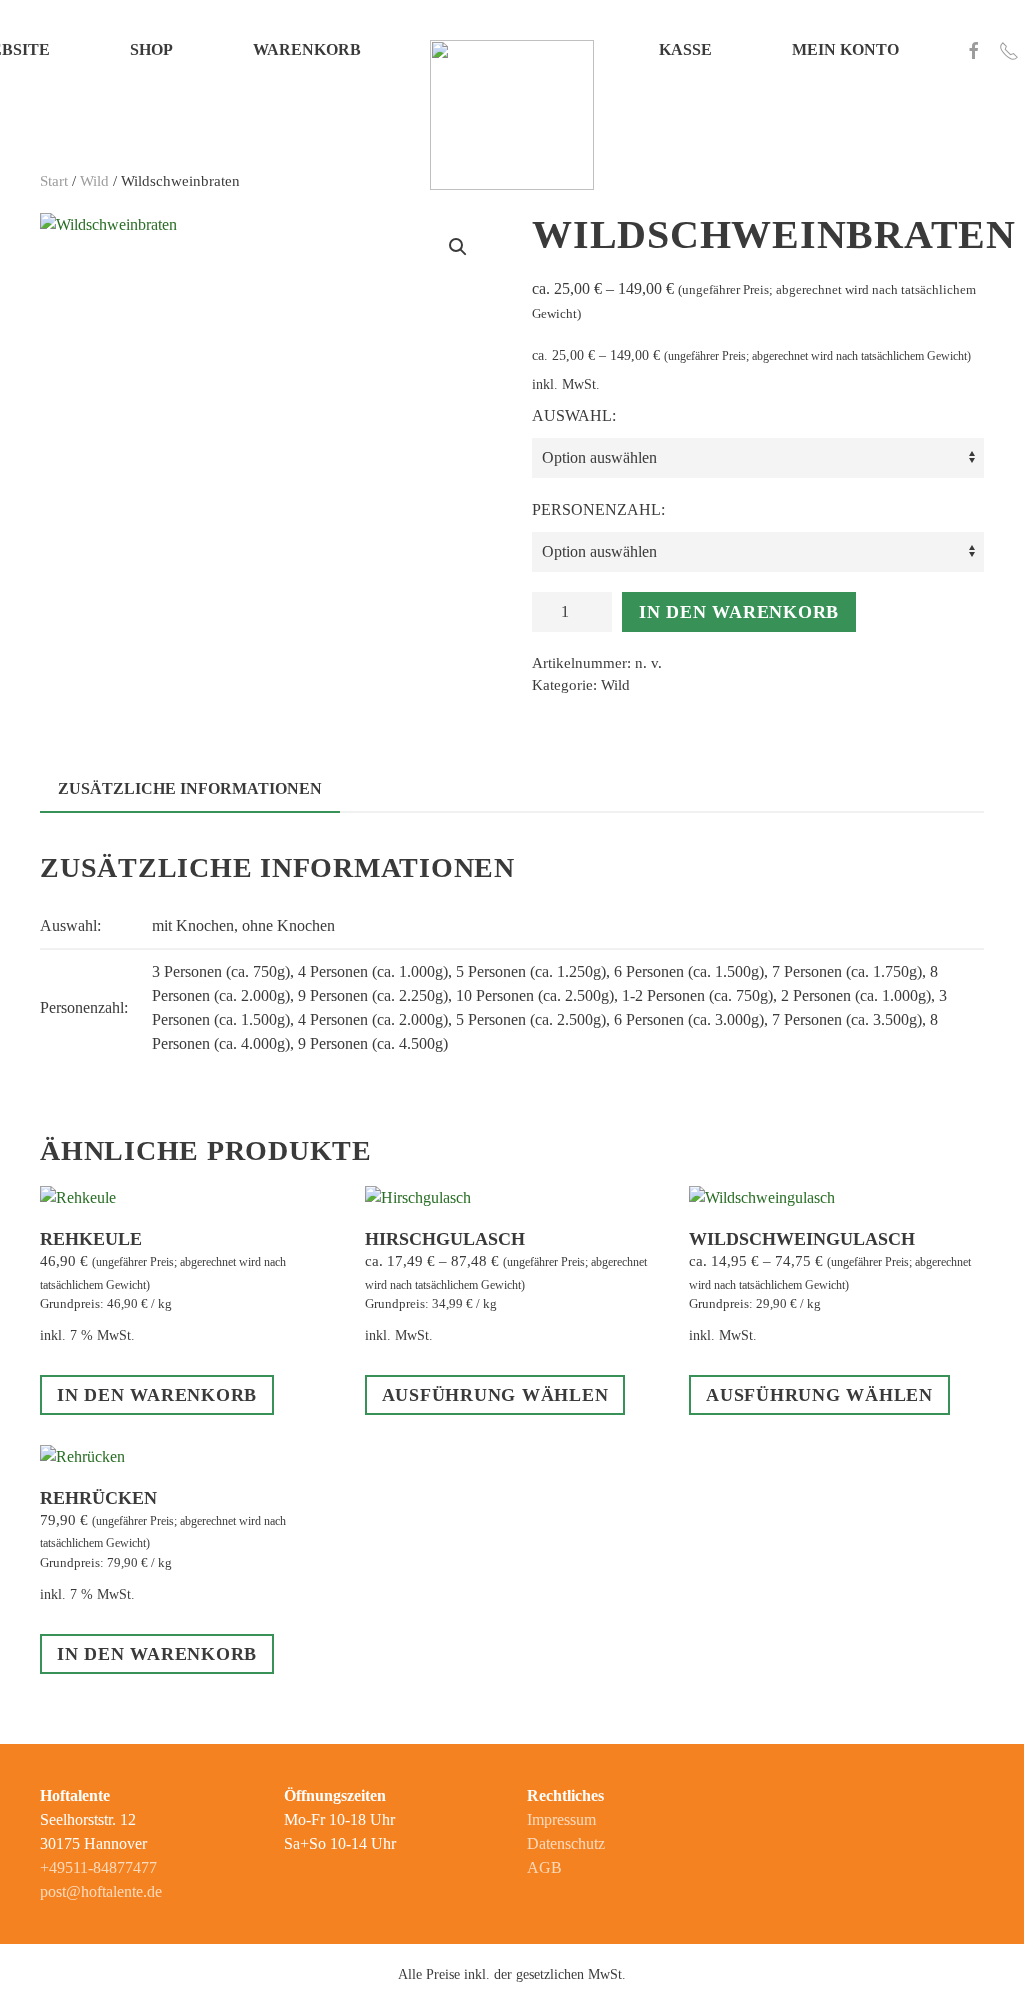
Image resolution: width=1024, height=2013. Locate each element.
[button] (458, 247)
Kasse (685, 49)
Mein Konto (845, 49)
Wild (94, 181)
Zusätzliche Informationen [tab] (190, 788)
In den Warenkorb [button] (157, 1395)
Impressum (561, 1819)
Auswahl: (574, 415)
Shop (151, 49)
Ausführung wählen (495, 1395)
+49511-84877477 (98, 1867)
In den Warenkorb (739, 612)
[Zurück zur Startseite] (512, 50)
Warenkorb (307, 49)
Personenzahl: (598, 509)
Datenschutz (566, 1843)
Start (54, 181)
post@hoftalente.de (101, 1891)
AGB (544, 1867)
